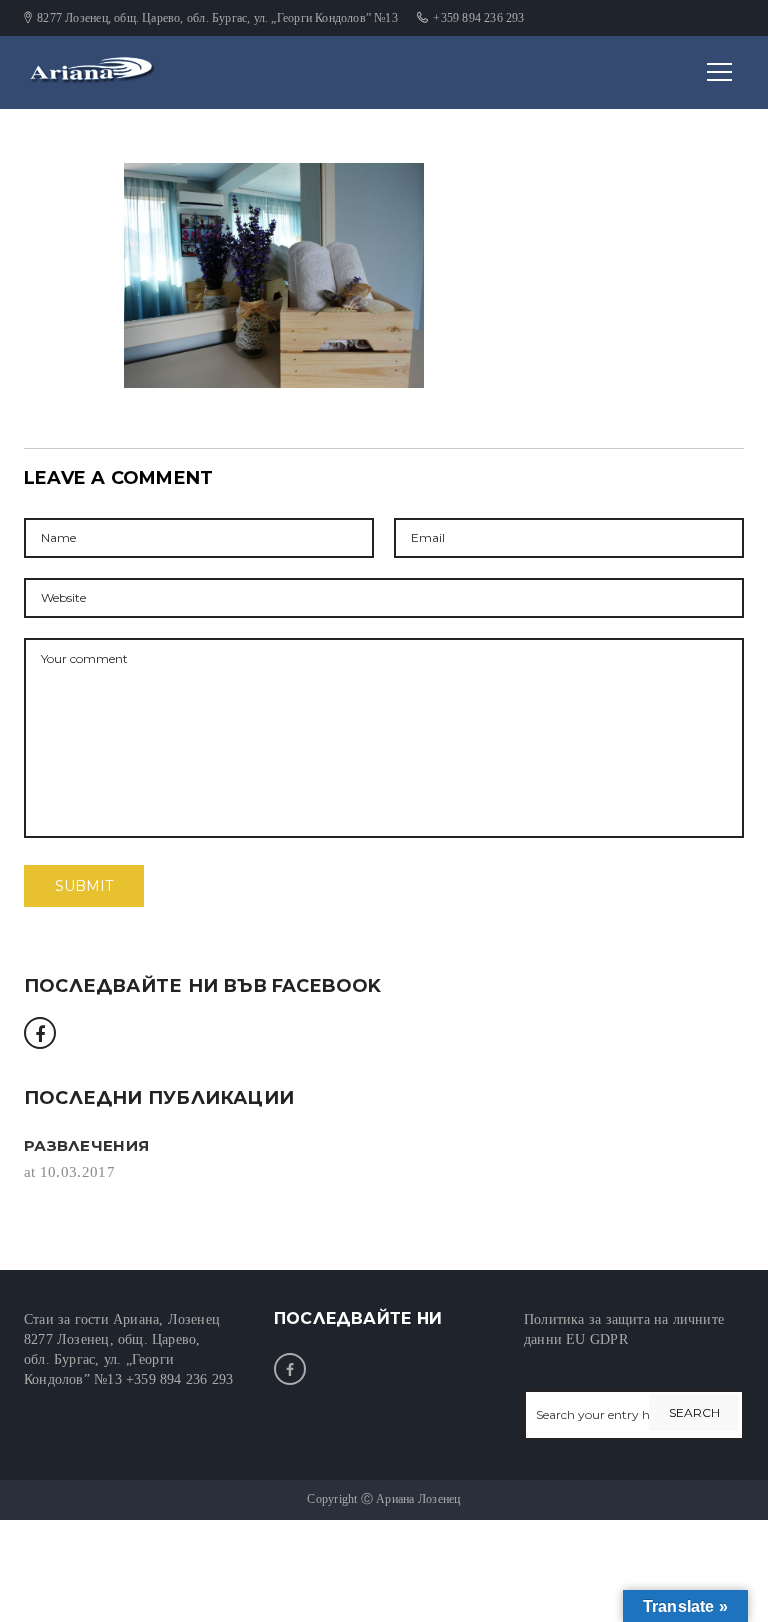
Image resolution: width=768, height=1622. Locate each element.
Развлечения (86, 1145)
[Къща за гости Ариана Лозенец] (104, 71)
